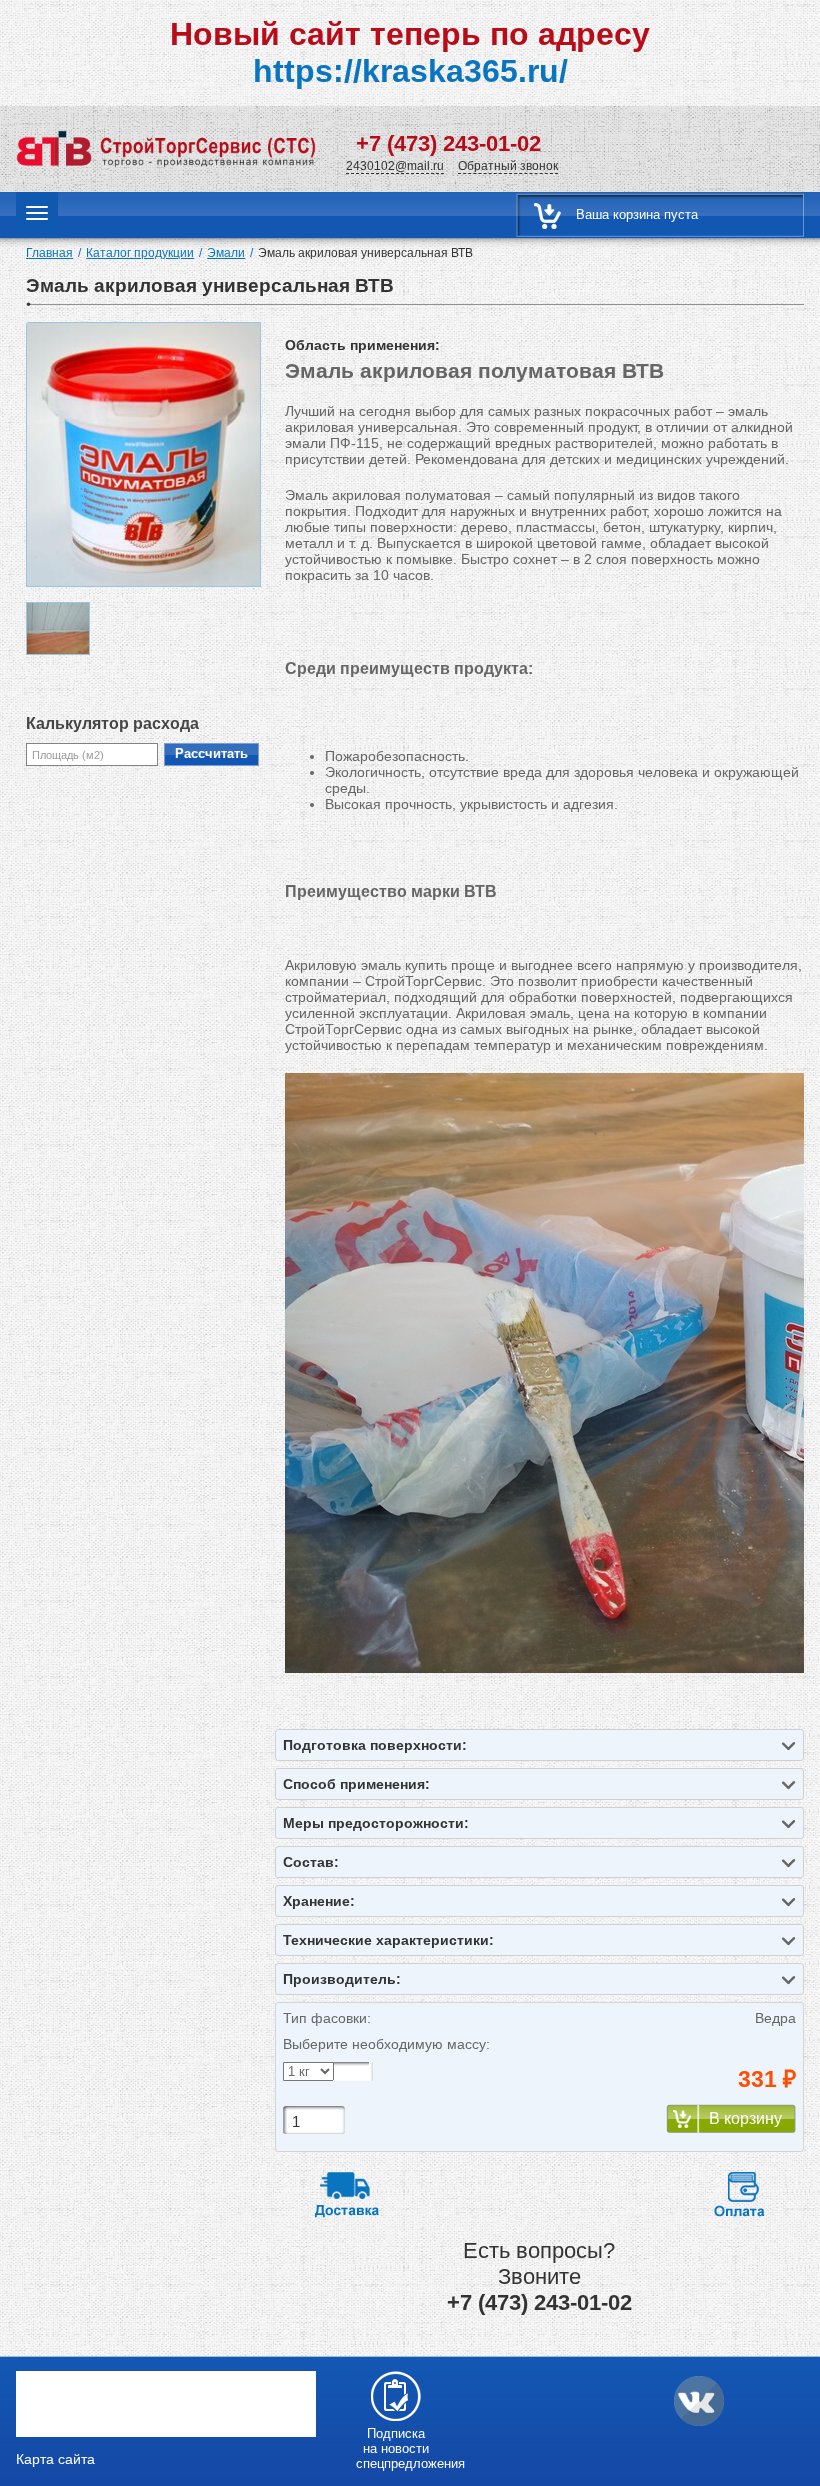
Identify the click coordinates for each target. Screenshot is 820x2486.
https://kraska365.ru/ (410, 71)
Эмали (226, 253)
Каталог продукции (140, 253)
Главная (49, 253)
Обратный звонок (508, 166)
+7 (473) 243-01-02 (448, 143)
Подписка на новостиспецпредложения (396, 2448)
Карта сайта (55, 2459)
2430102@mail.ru (395, 166)
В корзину (745, 2118)
